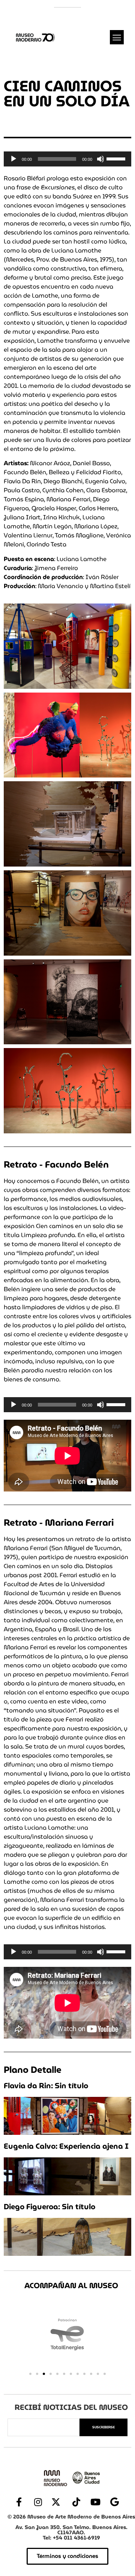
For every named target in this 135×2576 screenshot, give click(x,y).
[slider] (117, 158)
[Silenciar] (100, 159)
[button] (117, 37)
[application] (67, 159)
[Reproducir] (13, 159)
